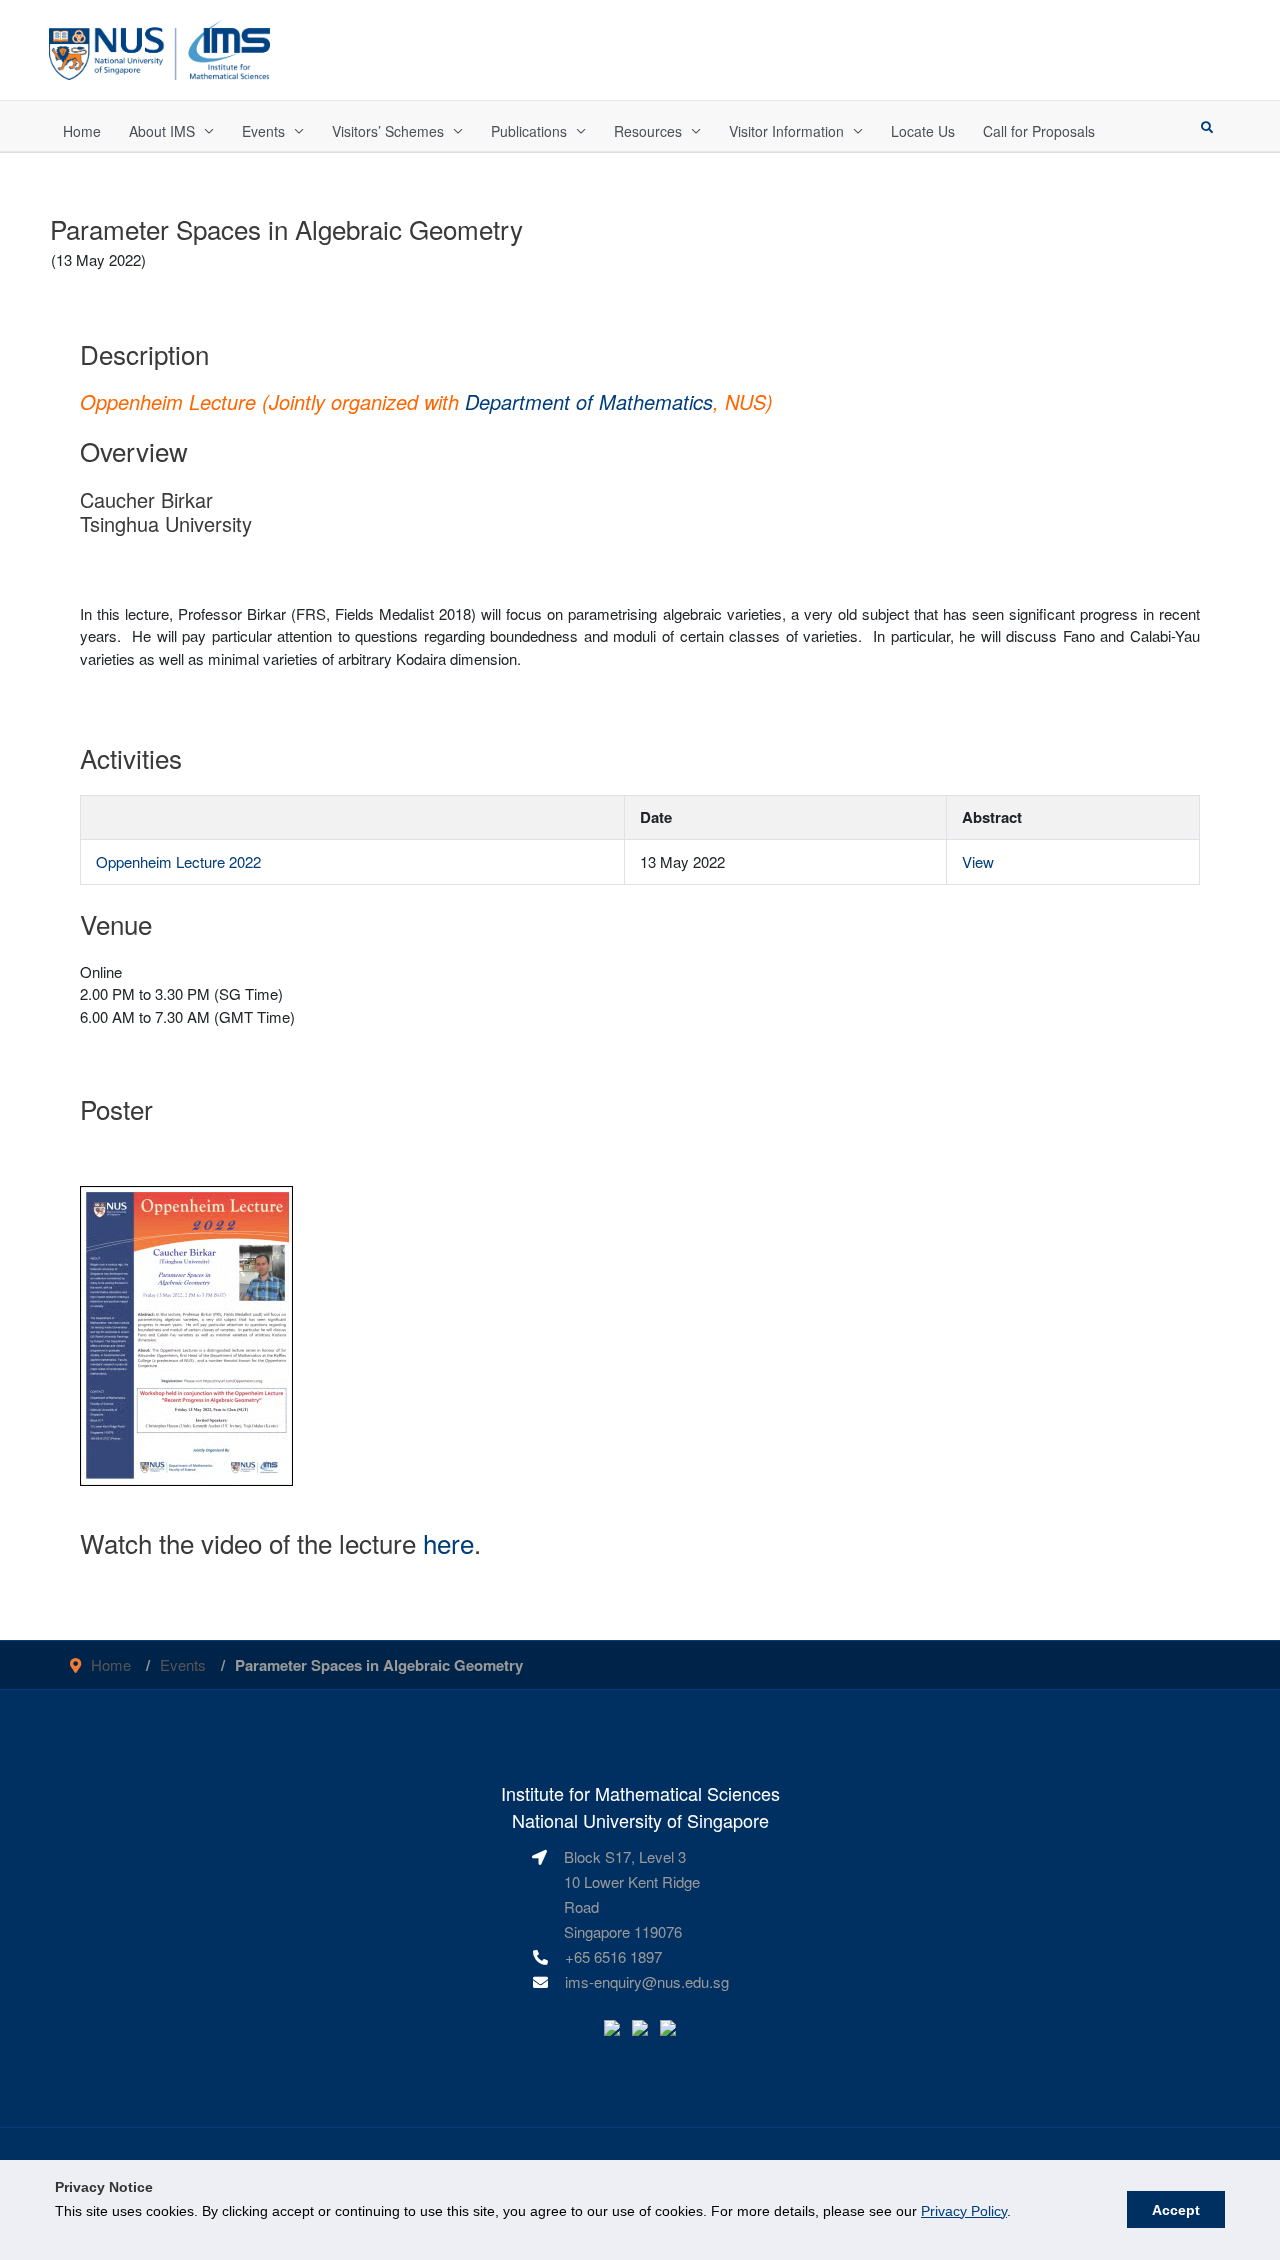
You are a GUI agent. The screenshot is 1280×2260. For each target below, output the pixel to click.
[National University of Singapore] (159, 47)
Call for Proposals (1039, 131)
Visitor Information (786, 131)
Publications (529, 131)
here (448, 1542)
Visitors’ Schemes (388, 131)
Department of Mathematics (589, 401)
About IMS (162, 131)
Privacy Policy (964, 2211)
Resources (648, 131)
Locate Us (923, 131)
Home (82, 131)
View (978, 861)
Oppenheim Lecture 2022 (178, 861)
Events (263, 131)
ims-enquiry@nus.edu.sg (647, 1981)
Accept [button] (1176, 2210)
